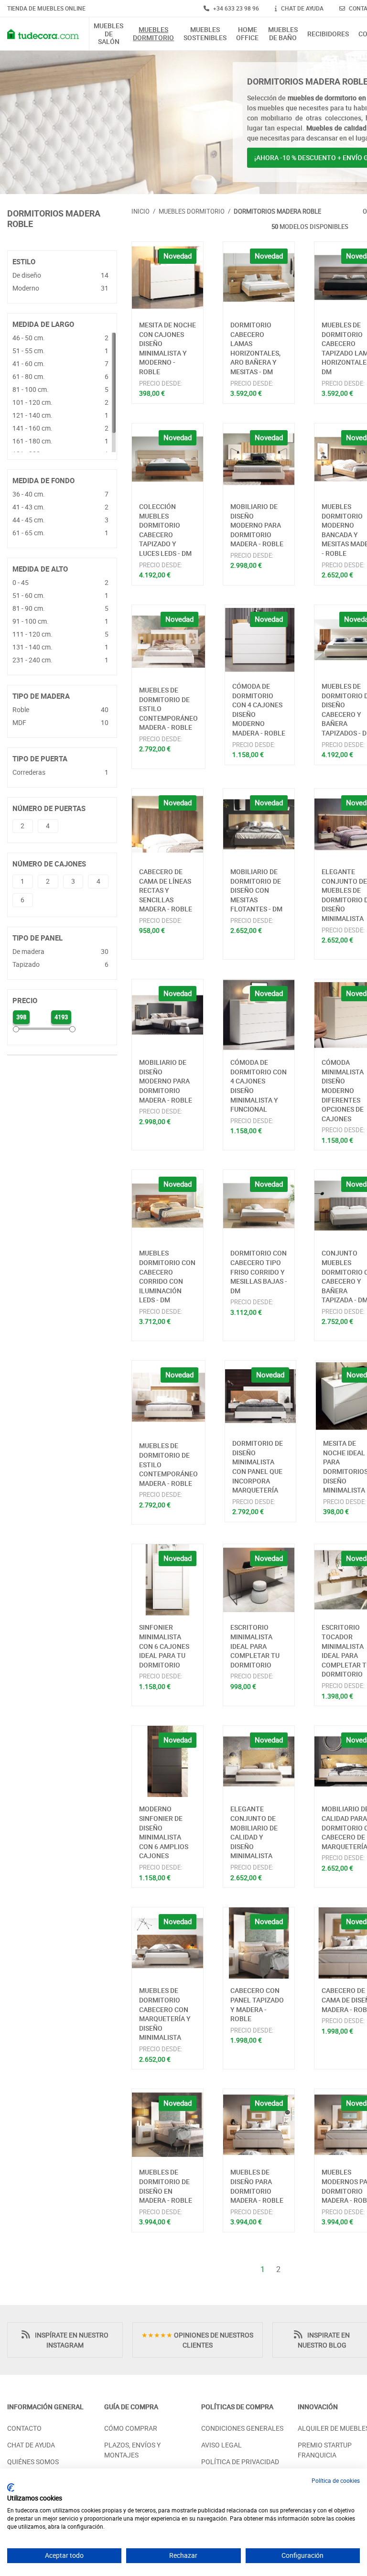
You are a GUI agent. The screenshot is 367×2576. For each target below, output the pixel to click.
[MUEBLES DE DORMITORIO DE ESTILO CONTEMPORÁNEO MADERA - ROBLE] (168, 642)
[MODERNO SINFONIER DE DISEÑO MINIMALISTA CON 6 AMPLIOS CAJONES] (167, 1761)
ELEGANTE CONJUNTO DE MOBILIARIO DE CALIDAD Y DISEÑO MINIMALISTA (254, 1832)
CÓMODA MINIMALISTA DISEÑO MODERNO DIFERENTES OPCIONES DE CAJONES (343, 1090)
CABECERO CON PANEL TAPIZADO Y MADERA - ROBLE (257, 2004)
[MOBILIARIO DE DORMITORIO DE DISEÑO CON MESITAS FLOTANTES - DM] (259, 824)
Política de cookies (336, 2480)
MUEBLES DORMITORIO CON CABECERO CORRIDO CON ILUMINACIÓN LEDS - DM (167, 1276)
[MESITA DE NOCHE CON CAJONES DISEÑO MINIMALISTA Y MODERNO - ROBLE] (167, 277)
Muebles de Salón (108, 34)
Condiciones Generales (242, 2428)
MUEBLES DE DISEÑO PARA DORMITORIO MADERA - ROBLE (257, 2186)
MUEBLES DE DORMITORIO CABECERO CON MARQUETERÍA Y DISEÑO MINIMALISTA (165, 2014)
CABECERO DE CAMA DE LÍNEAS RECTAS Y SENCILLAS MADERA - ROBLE (166, 890)
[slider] (16, 1029)
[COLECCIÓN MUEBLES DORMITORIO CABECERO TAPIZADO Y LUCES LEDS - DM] (167, 459)
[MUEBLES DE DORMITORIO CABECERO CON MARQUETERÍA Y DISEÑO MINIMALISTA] (167, 1943)
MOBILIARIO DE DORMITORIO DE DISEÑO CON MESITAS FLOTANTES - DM (256, 890)
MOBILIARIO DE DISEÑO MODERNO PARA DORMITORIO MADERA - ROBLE (257, 525)
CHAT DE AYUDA (302, 8)
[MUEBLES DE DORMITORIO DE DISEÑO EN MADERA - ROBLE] (167, 2125)
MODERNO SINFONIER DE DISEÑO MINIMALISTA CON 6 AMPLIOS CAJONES (164, 1832)
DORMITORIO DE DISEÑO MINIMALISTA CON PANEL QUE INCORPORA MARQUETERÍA (258, 1467)
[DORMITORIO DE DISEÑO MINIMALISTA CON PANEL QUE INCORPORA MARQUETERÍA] (260, 1396)
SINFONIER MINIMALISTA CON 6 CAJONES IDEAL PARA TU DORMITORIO (164, 1646)
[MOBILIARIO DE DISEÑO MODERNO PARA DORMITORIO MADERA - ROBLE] (259, 459)
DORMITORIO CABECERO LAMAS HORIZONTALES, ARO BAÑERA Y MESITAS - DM (255, 348)
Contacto (24, 2428)
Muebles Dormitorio (153, 34)
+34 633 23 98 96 (235, 8)
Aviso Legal (221, 2445)
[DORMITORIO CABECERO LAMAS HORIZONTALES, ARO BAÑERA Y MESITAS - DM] (259, 277)
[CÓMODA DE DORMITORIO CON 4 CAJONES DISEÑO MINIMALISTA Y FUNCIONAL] (259, 1015)
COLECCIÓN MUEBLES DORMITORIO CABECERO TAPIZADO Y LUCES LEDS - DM (165, 530)
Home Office (247, 34)
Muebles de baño (283, 34)
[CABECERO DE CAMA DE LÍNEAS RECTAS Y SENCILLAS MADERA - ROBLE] (167, 824)
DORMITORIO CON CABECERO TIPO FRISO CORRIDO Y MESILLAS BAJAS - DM (259, 1272)
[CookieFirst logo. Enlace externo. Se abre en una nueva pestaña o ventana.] (11, 2488)
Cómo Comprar (131, 2428)
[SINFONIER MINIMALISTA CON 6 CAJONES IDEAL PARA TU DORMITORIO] (167, 1580)
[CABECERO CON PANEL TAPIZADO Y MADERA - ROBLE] (259, 1943)
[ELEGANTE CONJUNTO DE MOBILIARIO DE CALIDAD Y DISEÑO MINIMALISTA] (259, 1761)
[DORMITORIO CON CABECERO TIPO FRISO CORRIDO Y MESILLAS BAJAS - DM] (259, 1206)
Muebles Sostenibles (205, 34)
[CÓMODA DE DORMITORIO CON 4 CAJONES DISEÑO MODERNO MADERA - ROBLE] (260, 640)
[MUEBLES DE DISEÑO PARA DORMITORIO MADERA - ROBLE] (259, 2125)
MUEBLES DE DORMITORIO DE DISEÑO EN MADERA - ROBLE (166, 2186)
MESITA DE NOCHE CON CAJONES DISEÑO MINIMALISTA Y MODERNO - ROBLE (167, 348)
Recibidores (328, 34)
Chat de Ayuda (31, 2445)
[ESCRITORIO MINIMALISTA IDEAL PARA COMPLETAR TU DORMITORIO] (259, 1580)
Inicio (140, 211)
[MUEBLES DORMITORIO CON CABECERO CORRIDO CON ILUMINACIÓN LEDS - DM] (167, 1206)
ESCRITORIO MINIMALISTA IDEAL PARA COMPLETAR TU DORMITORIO (255, 1646)
